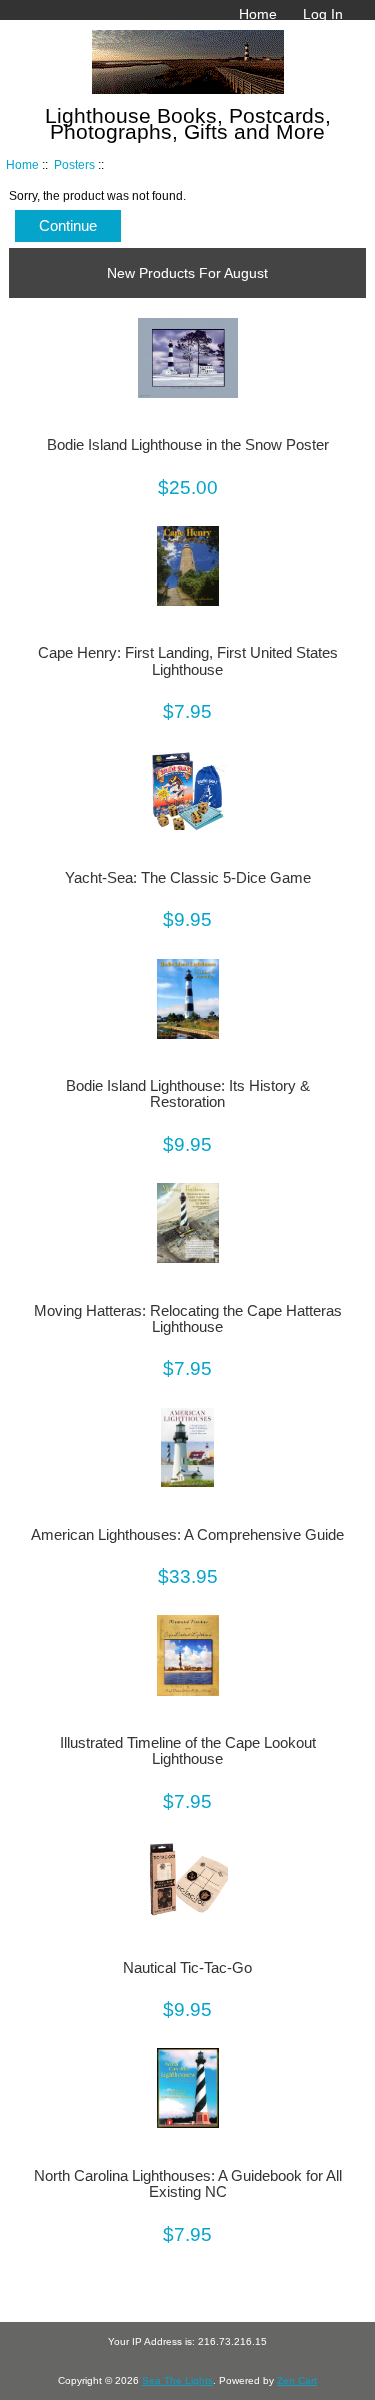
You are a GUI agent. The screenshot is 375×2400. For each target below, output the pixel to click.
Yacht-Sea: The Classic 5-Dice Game (188, 878)
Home (258, 14)
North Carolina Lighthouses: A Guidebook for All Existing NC (188, 2184)
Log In (323, 14)
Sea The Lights (177, 2380)
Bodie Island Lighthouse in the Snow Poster (188, 445)
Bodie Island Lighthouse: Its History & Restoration (188, 1094)
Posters (74, 164)
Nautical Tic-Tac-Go (187, 1968)
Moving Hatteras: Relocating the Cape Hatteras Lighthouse (188, 1319)
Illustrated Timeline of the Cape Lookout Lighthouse (188, 1751)
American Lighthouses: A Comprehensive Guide (187, 1535)
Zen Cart (297, 2380)
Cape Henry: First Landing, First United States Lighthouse (188, 661)
